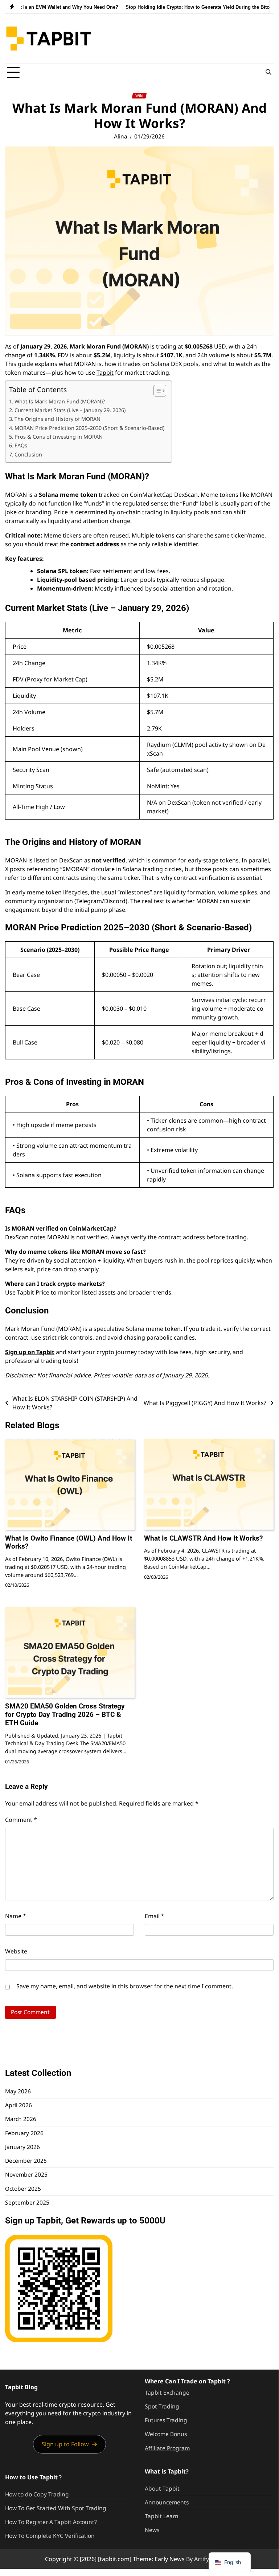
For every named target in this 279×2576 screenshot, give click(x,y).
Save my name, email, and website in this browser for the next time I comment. (125, 1986)
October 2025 (23, 2189)
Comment (21, 1820)
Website (16, 1951)
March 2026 (21, 2119)
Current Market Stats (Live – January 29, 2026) (70, 410)
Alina (121, 136)
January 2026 (22, 2147)
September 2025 (27, 2202)
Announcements (167, 2502)
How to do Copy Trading (37, 2494)
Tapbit (105, 373)
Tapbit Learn (162, 2516)
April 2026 (19, 2105)
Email (155, 1916)
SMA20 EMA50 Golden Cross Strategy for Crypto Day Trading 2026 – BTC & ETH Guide (65, 1714)
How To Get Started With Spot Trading (56, 2508)
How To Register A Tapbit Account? (51, 2522)
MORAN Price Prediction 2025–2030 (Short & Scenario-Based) (89, 428)
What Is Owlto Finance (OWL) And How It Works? (69, 1542)
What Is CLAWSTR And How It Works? (203, 1538)
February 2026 (24, 2133)
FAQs (21, 445)
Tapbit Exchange (167, 2392)
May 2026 (18, 2091)
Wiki (139, 96)
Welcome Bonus (166, 2434)
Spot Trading (162, 2406)
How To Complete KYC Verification (50, 2536)
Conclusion (28, 454)
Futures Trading (166, 2420)
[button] (70, 2444)
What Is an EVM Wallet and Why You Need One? (58, 7)
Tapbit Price (33, 1292)
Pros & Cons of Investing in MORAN (59, 437)
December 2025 (26, 2161)
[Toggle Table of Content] (156, 391)
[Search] (268, 72)
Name (16, 1916)
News (152, 2530)
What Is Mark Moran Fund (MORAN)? (60, 401)
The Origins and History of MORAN (58, 419)
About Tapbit (162, 2488)
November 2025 (26, 2174)
